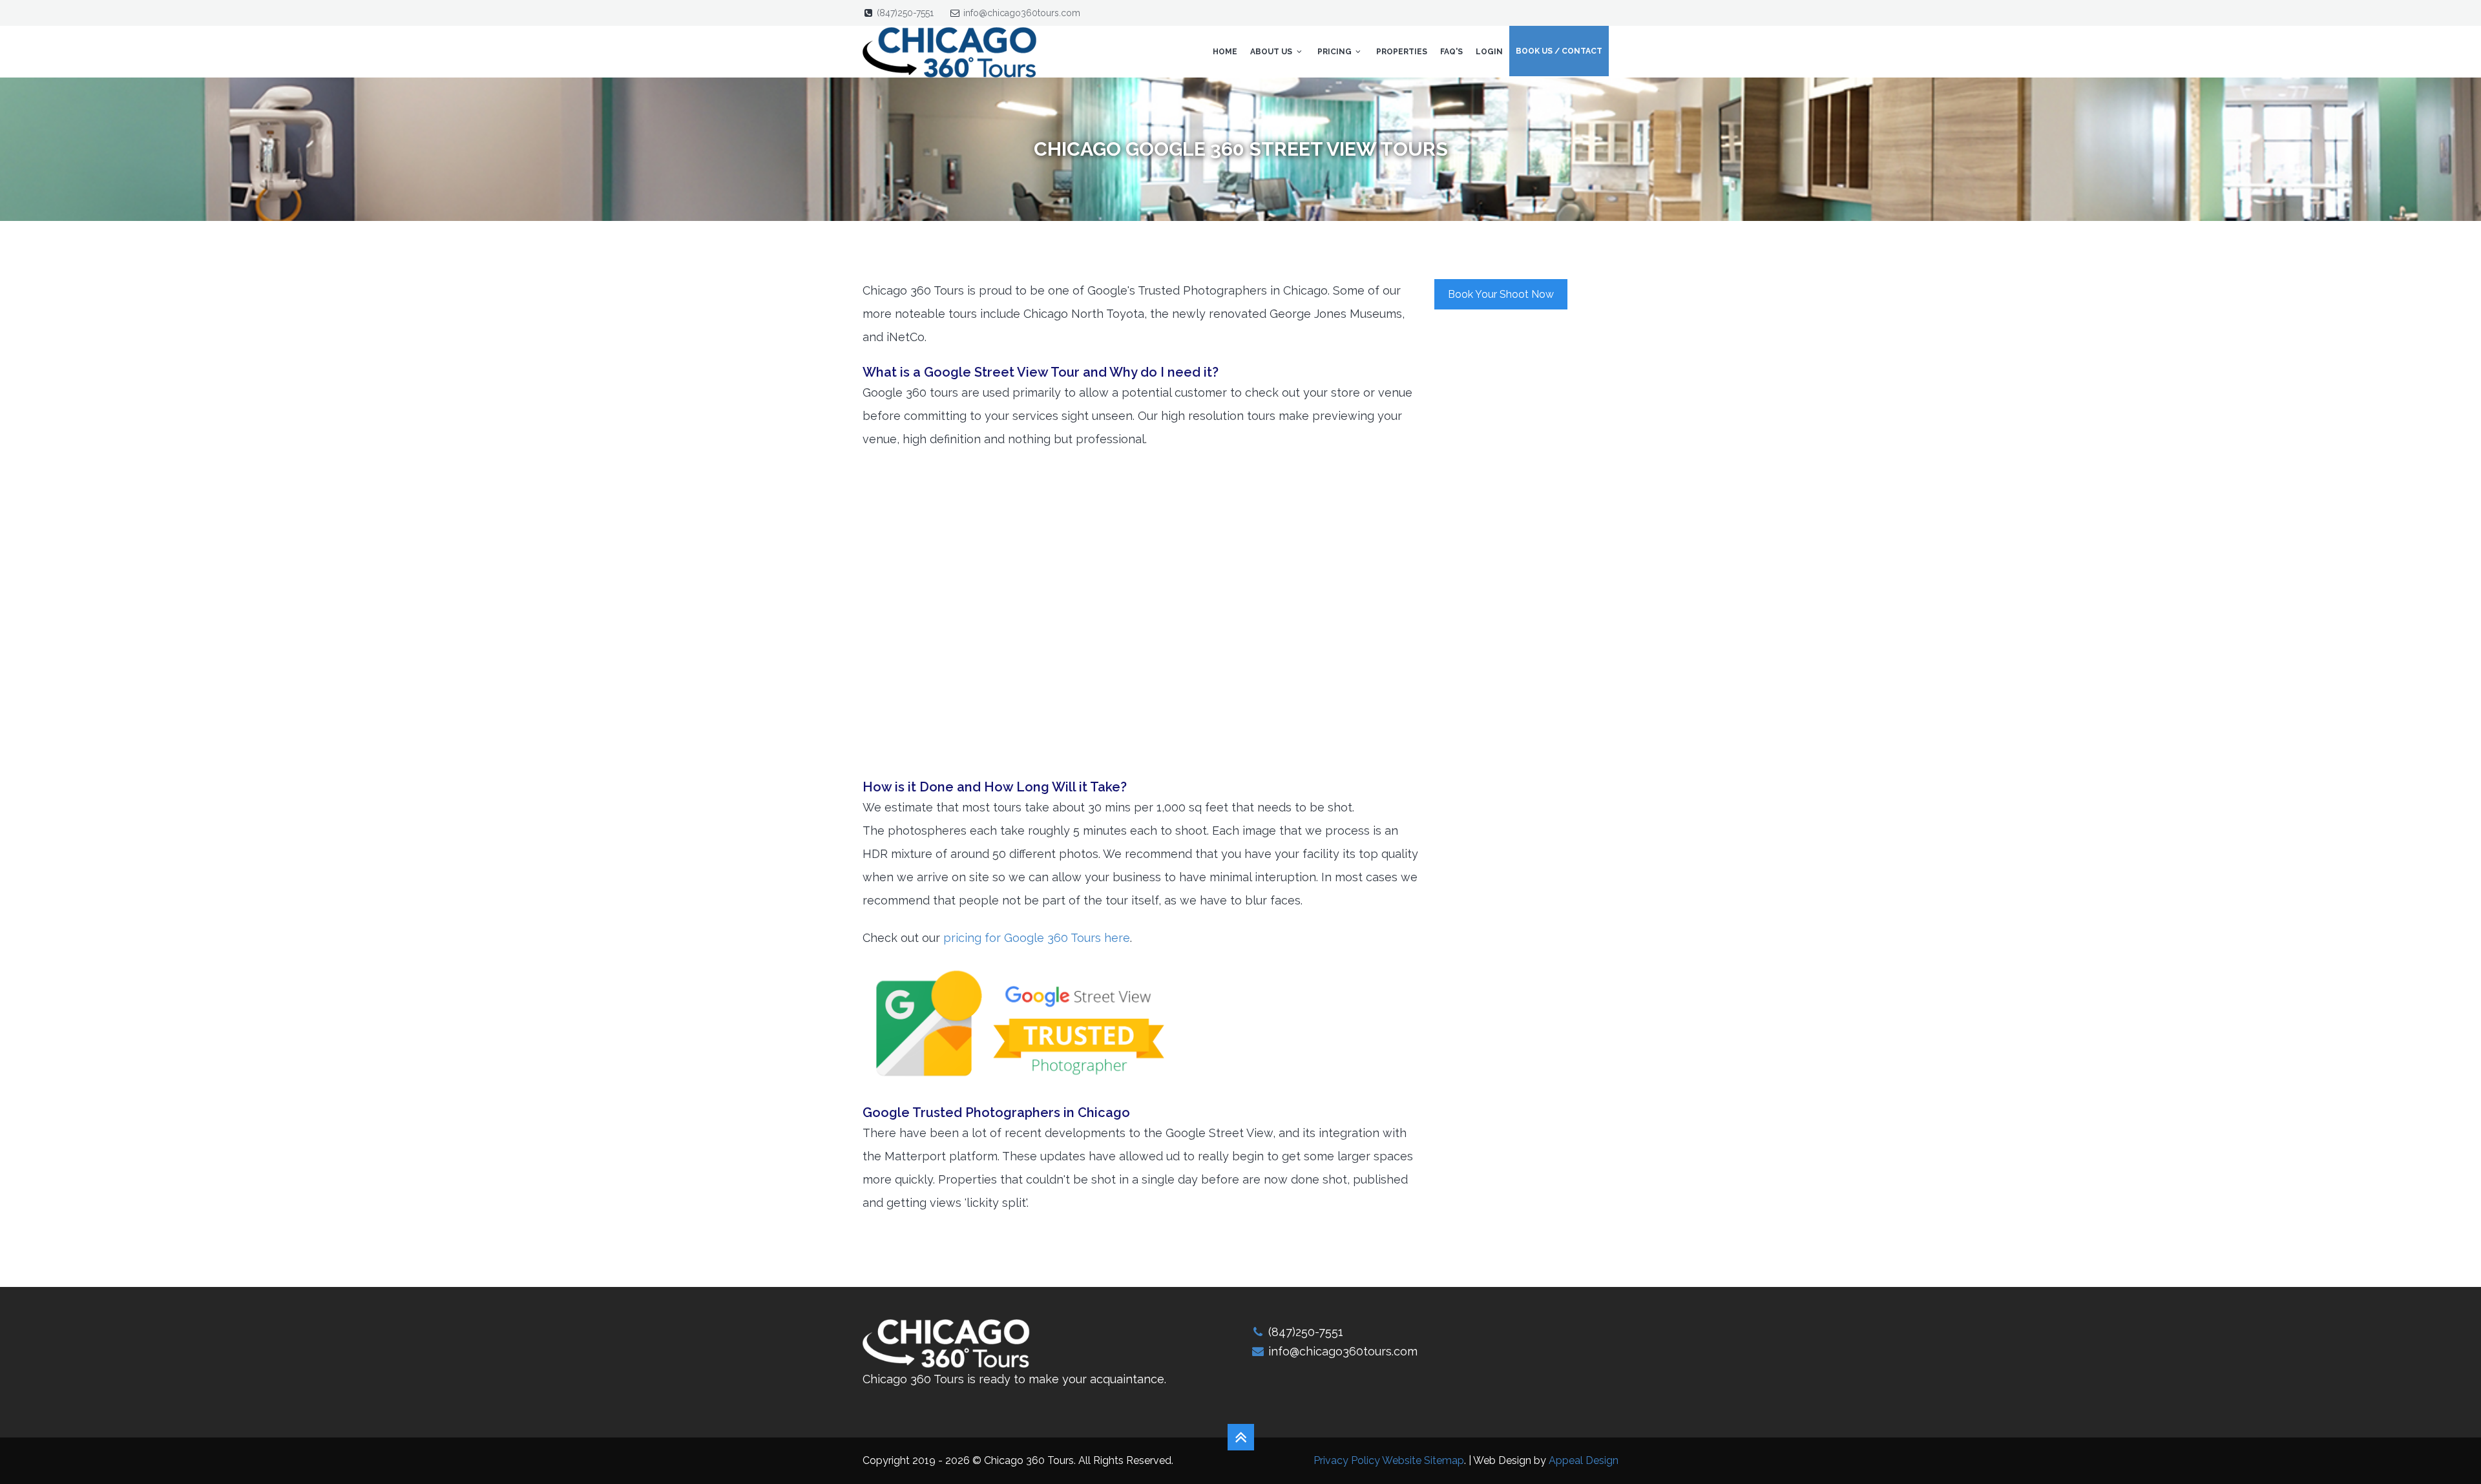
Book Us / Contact (1559, 51)
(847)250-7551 (905, 13)
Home (1225, 52)
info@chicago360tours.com (1022, 13)
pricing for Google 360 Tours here (1037, 938)
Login (1489, 52)
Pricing (1335, 52)
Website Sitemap (1423, 1460)
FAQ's (1451, 52)
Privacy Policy (1347, 1460)
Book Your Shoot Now (1501, 294)
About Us (1272, 52)
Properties (1402, 52)
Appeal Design (1584, 1460)
